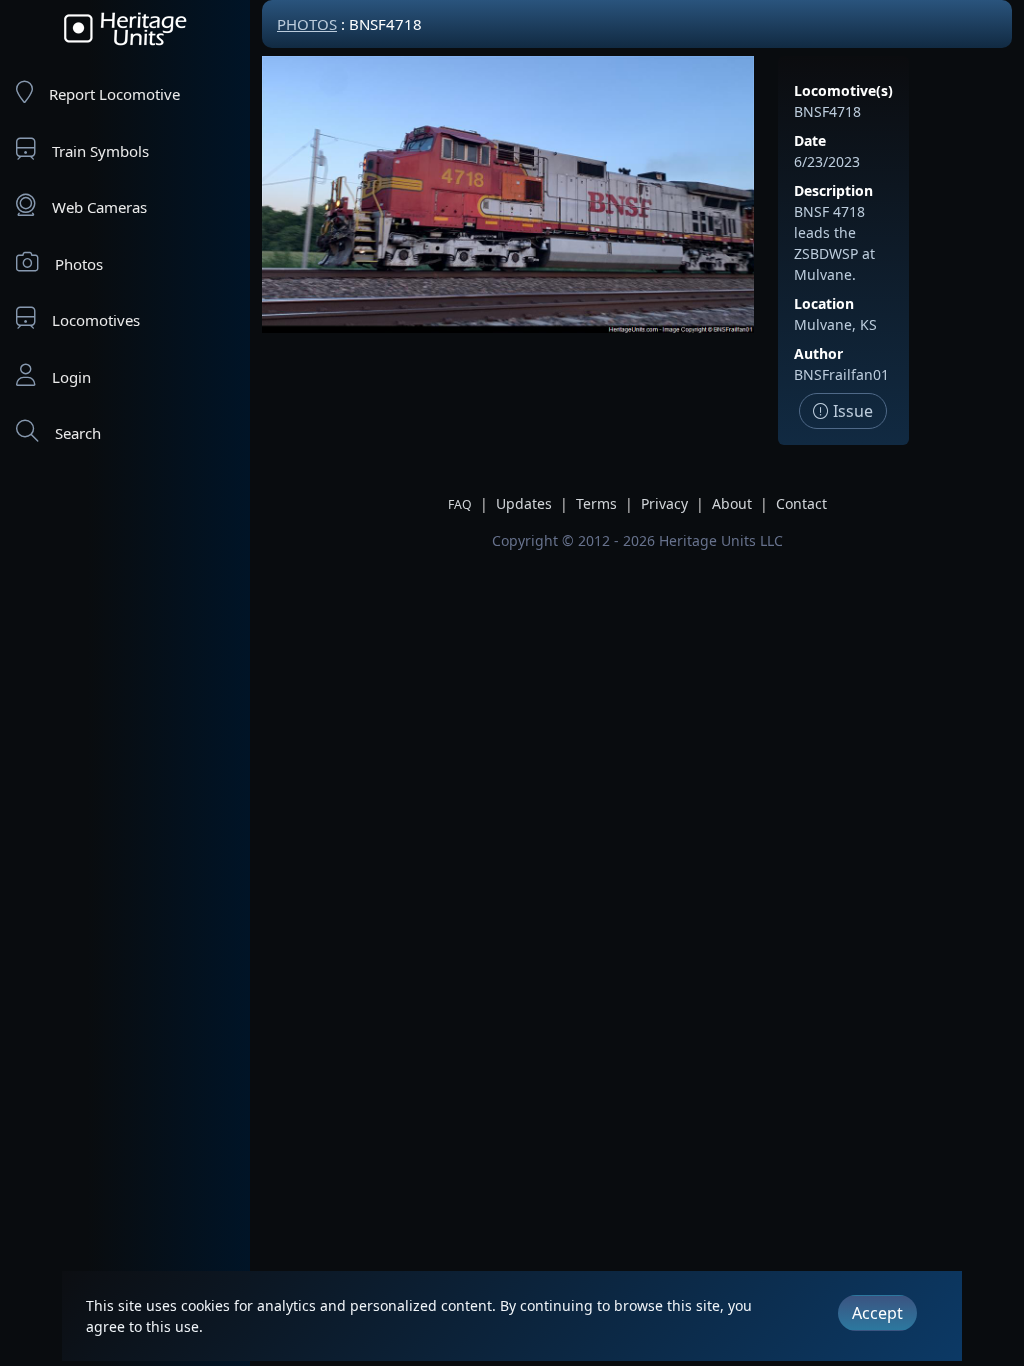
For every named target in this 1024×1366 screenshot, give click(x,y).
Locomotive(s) (843, 90)
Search (78, 433)
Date (810, 140)
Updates (524, 503)
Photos (79, 264)
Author (818, 353)
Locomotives (96, 320)
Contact (801, 503)
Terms (596, 503)
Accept (877, 1313)
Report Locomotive (114, 94)
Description (833, 190)
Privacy (664, 503)
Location (824, 303)
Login (71, 377)
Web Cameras (99, 207)
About (732, 503)
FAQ (460, 504)
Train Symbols (100, 151)
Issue (851, 411)
